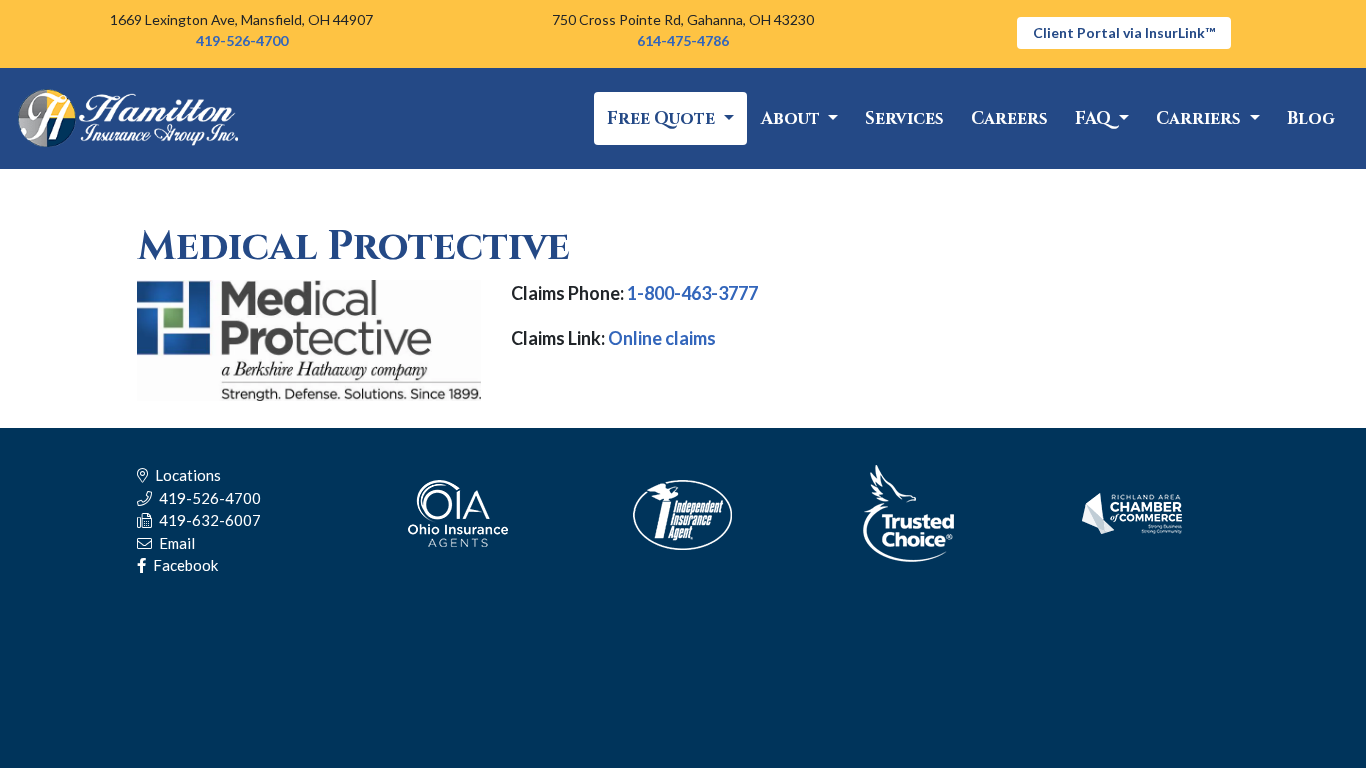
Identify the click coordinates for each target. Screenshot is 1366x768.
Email (175, 543)
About (792, 118)
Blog (1311, 118)
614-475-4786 (683, 40)
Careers (1009, 118)
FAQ (1095, 118)
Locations (186, 475)
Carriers (1200, 118)
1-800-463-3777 (692, 293)
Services (904, 118)
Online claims (662, 338)
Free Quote (663, 118)
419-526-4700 (242, 40)
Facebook (184, 565)
